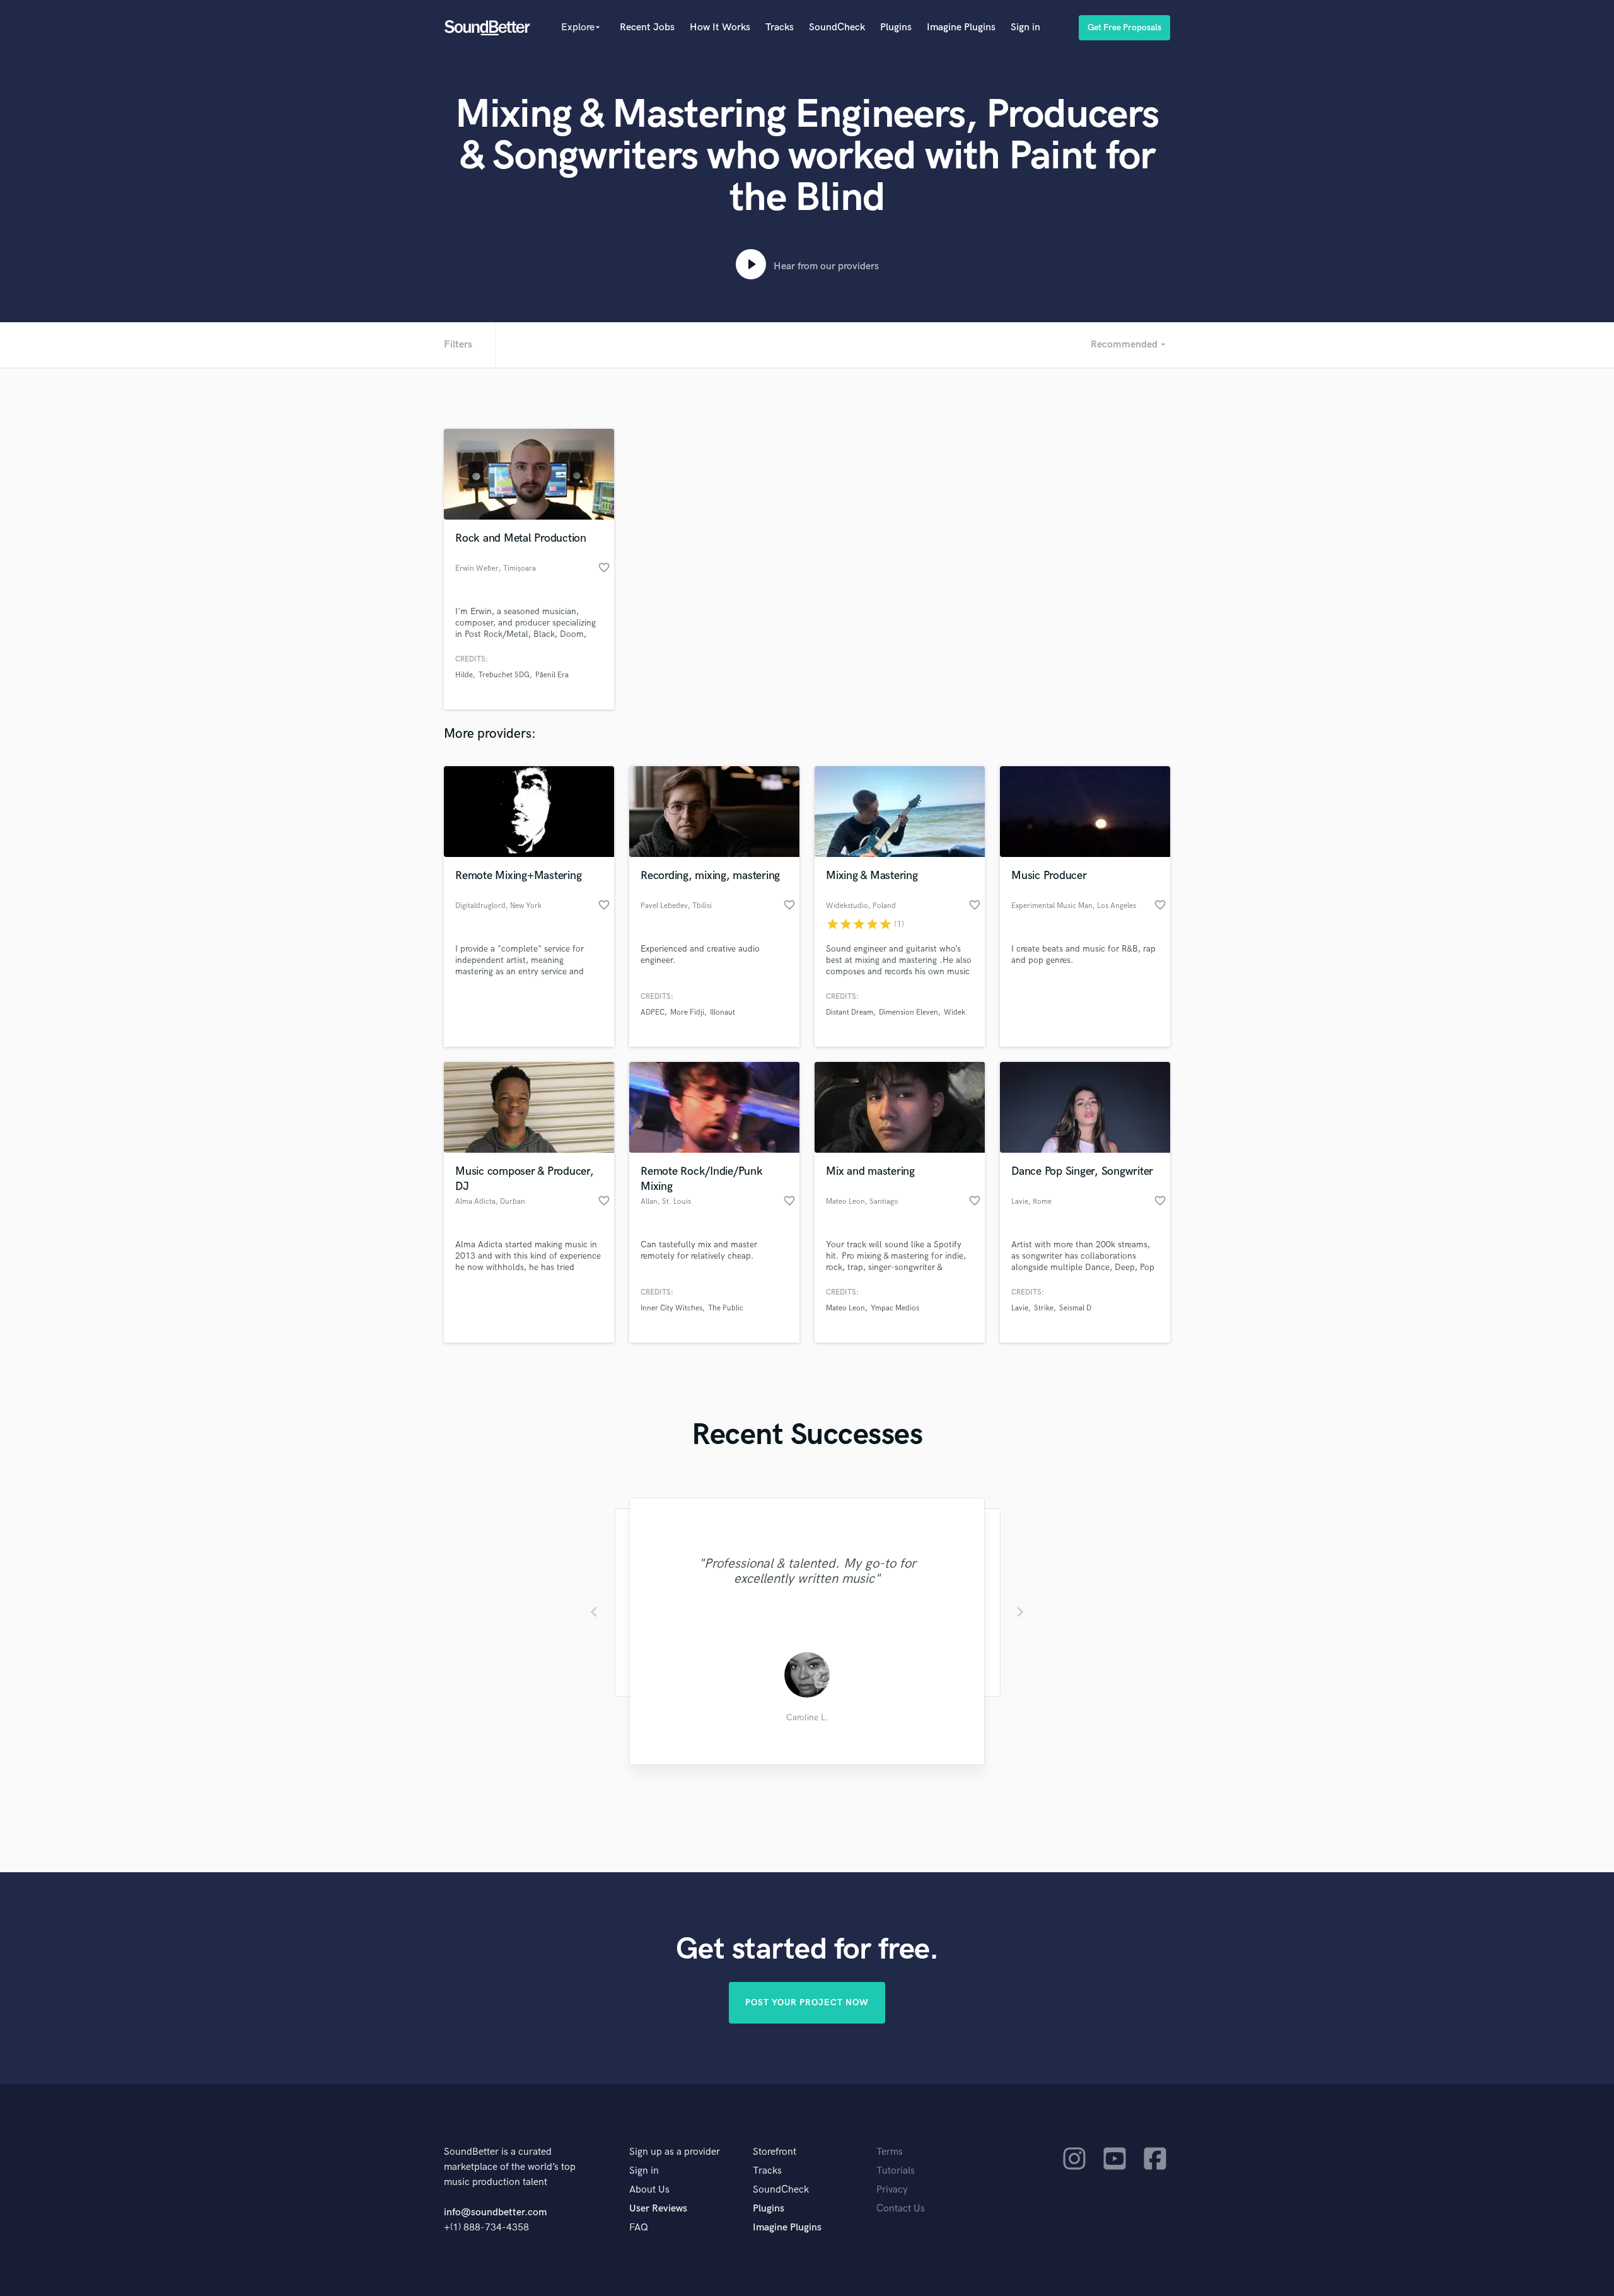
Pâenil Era (552, 675)
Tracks (780, 27)
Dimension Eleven (909, 1012)
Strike (1044, 1308)
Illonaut (723, 1012)
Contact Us (901, 2209)
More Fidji (687, 1012)
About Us (649, 2190)
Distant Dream (850, 1012)
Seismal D (1075, 1308)
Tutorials (896, 2171)
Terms (890, 2152)
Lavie (1020, 1308)
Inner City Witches (671, 1308)
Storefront (775, 2152)
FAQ (639, 2228)
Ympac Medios (895, 1308)
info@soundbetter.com (495, 2212)
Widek (955, 1012)
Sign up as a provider (675, 2152)
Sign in (1025, 27)
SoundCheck (837, 27)
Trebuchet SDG (504, 675)
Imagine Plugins (961, 27)
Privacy (892, 2190)
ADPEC (653, 1012)
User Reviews (658, 2209)
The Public (726, 1308)
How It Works (720, 27)
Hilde (464, 675)
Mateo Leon (845, 1308)
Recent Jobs (647, 27)
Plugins (896, 27)
